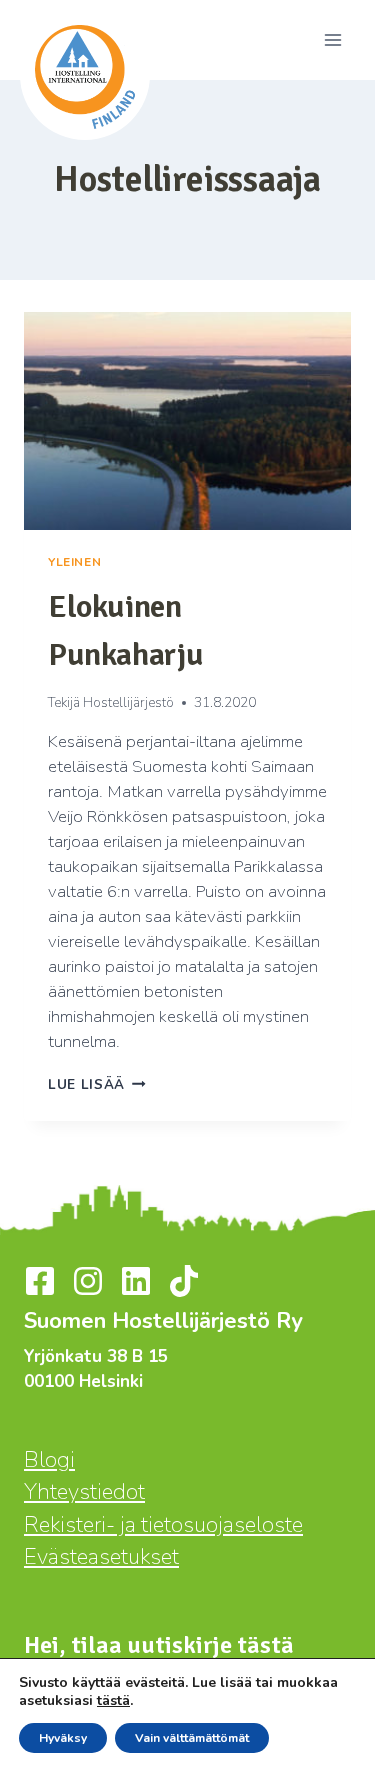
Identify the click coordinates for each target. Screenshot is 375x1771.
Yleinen (74, 562)
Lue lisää (97, 1084)
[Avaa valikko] (332, 39)
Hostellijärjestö (128, 702)
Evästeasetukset (101, 1557)
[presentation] (187, 421)
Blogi (49, 1460)
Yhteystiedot (84, 1492)
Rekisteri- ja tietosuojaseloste (163, 1525)
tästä (113, 1701)
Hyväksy (63, 1738)
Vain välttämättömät (192, 1738)
